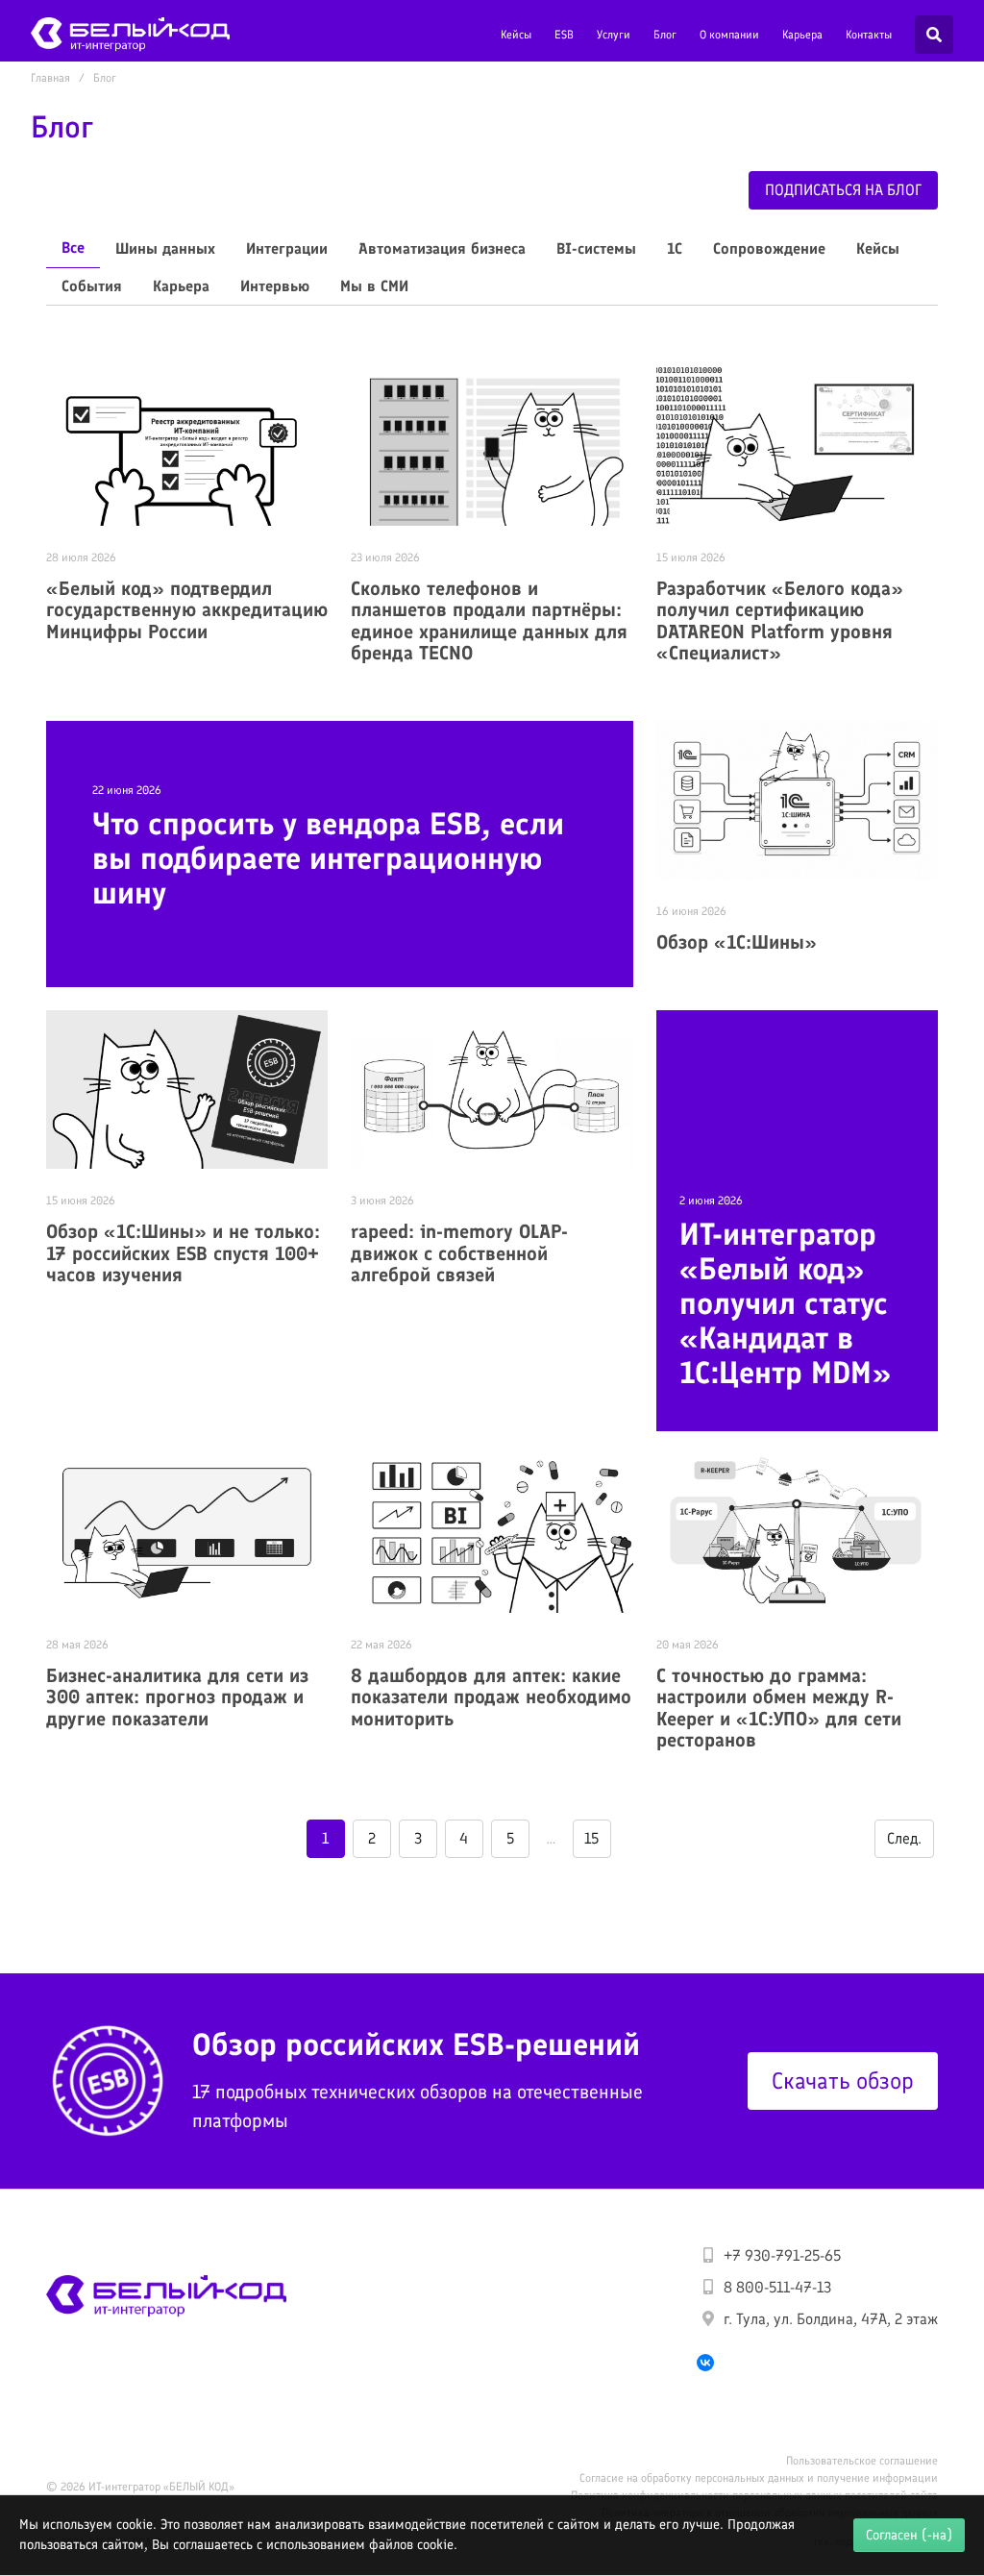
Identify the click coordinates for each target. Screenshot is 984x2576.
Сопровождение (769, 248)
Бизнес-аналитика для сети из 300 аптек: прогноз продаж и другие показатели (177, 1697)
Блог (665, 35)
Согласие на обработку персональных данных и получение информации (759, 2478)
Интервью (275, 286)
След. (904, 1838)
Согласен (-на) (909, 2535)
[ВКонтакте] (705, 2363)
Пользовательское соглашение (862, 2461)
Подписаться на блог (843, 190)
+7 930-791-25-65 (782, 2255)
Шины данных (165, 248)
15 (591, 1838)
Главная (50, 78)
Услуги (614, 35)
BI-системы (596, 248)
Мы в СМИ (374, 286)
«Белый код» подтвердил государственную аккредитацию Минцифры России (187, 610)
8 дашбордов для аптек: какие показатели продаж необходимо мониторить (491, 1697)
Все (73, 248)
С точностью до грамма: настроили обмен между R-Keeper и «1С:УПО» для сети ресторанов (779, 1708)
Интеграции (287, 248)
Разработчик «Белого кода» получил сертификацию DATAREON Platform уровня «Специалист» (780, 621)
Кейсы (516, 35)
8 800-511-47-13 (777, 2287)
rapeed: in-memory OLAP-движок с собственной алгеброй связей (459, 1253)
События (92, 286)
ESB (564, 35)
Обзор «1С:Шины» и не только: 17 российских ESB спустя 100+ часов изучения (183, 1253)
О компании (729, 35)
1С (675, 248)
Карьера (802, 35)
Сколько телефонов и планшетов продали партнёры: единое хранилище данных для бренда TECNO (489, 621)
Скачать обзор (843, 2081)
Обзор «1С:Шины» (737, 942)
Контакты (869, 35)
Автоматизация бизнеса (442, 248)
